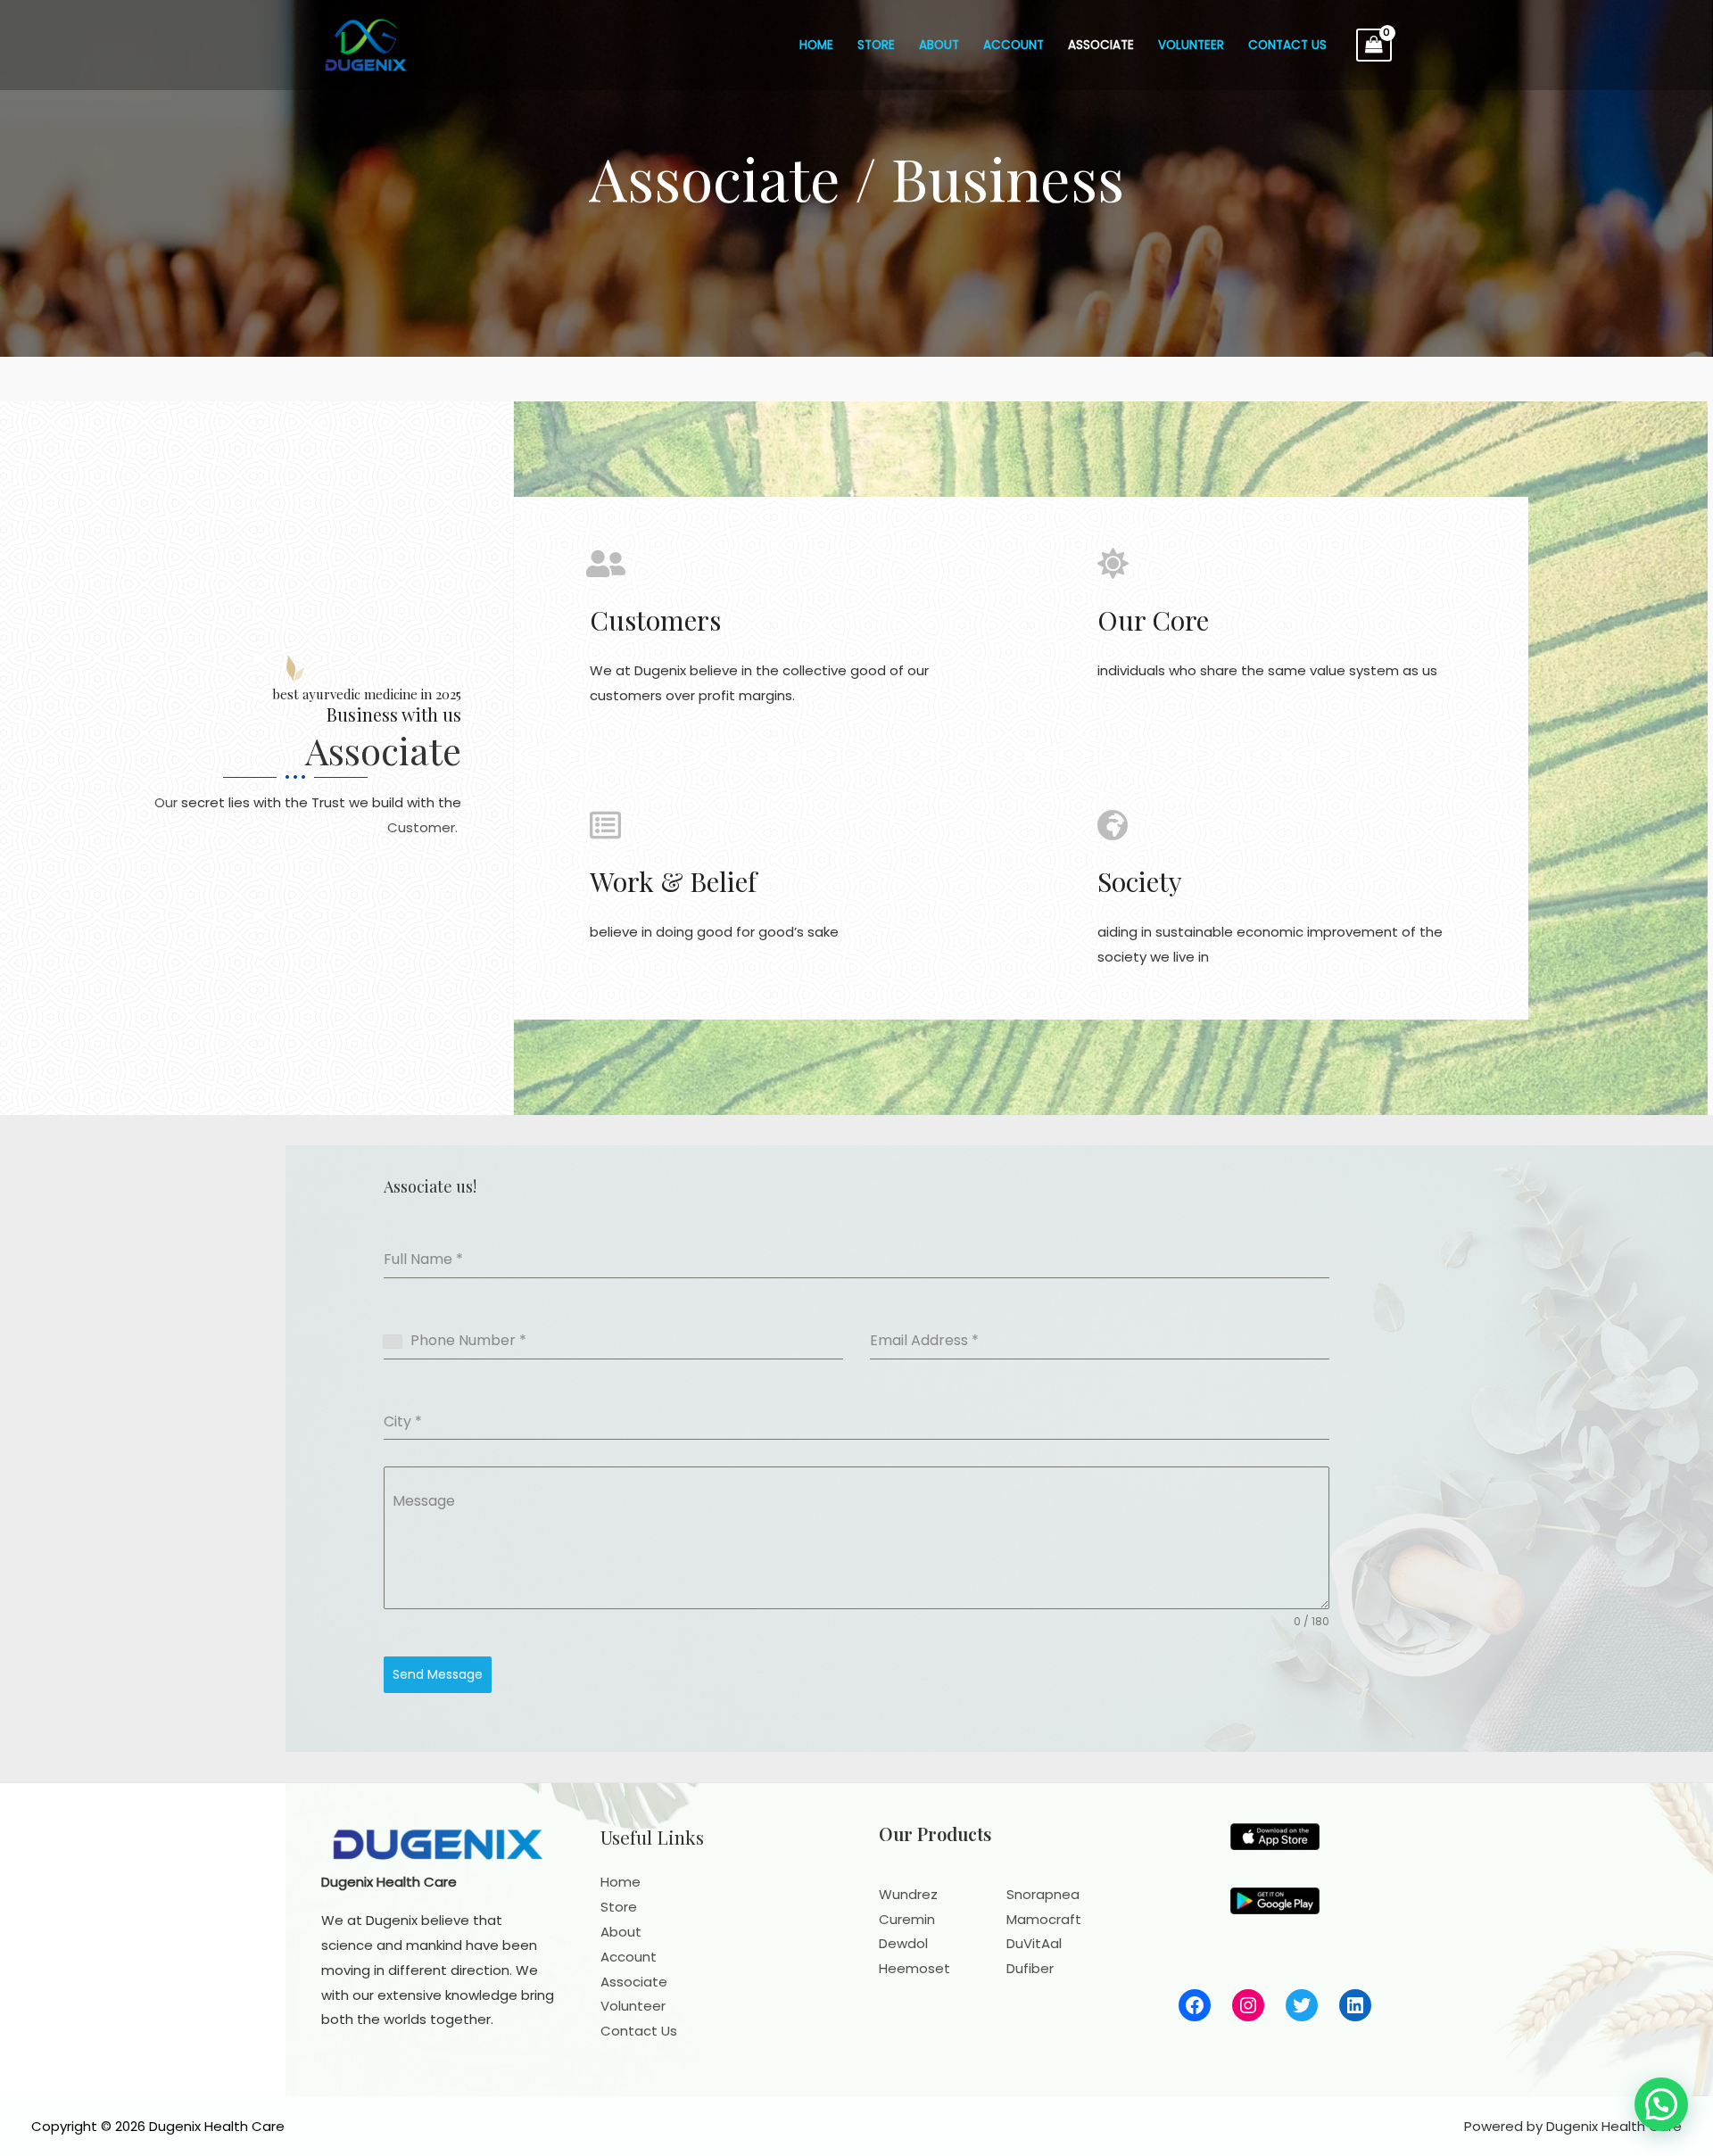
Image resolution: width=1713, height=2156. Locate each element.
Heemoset (914, 1968)
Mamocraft (1044, 1919)
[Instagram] (1248, 2005)
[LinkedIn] (1355, 2005)
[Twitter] (1302, 2005)
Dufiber (1030, 1968)
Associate (1101, 45)
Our (166, 802)
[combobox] (397, 1342)
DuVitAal (1034, 1943)
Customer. (424, 827)
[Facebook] (1195, 2005)
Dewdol (903, 1943)
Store (876, 45)
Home (816, 45)
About (939, 45)
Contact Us (1287, 45)
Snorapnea (1043, 1894)
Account (1014, 45)
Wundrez (908, 1894)
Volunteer (1191, 45)
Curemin (907, 1919)
